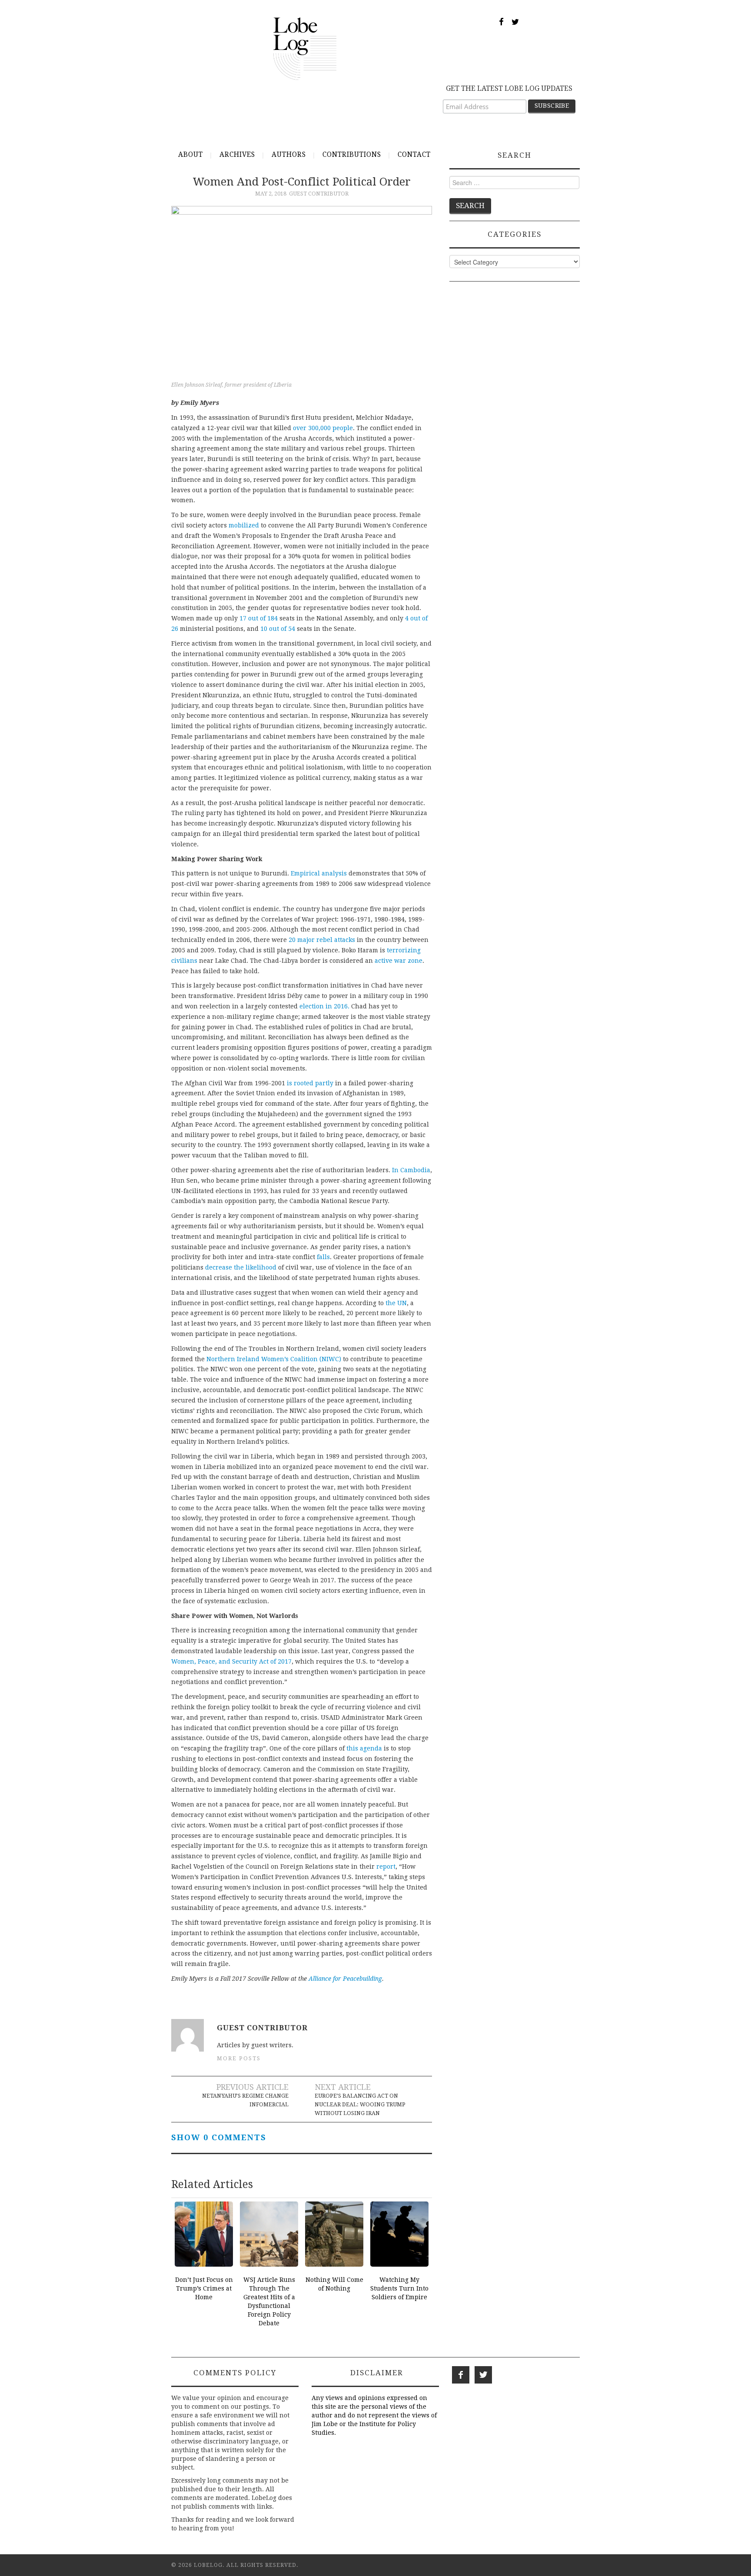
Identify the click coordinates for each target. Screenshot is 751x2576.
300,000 (319, 428)
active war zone (399, 961)
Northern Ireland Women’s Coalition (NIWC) (274, 1359)
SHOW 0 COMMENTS (219, 2137)
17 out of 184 (259, 618)
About (191, 155)
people (342, 428)
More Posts (239, 2058)
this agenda (365, 1748)
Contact (414, 155)
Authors (289, 155)
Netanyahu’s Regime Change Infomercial (245, 2100)
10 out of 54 (278, 629)
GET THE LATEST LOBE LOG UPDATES (509, 88)
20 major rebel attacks (322, 940)
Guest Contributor (319, 194)
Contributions (352, 155)
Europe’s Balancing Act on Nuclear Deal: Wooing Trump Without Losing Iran (360, 2104)
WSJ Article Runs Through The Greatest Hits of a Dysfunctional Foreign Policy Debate (269, 2301)
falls (323, 1257)
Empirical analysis (319, 873)
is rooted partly (310, 1083)
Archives (237, 155)
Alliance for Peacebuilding (345, 1979)
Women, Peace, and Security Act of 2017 (231, 1661)
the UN (396, 1303)
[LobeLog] (305, 48)
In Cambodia (411, 1170)
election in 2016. (324, 1006)
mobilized (244, 525)
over (301, 428)
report (386, 1867)
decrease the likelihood (241, 1267)
